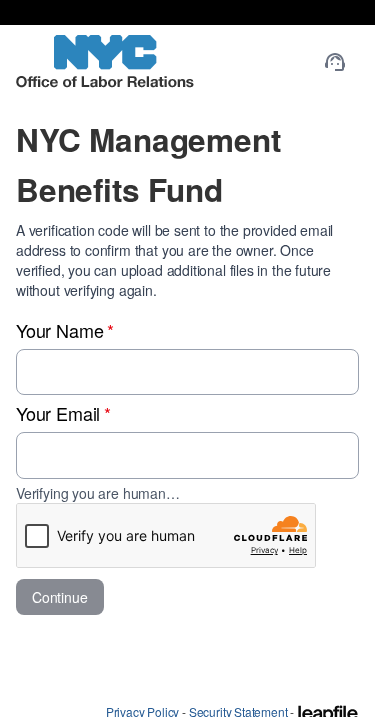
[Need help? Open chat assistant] (335, 62)
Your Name (65, 330)
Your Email (63, 413)
